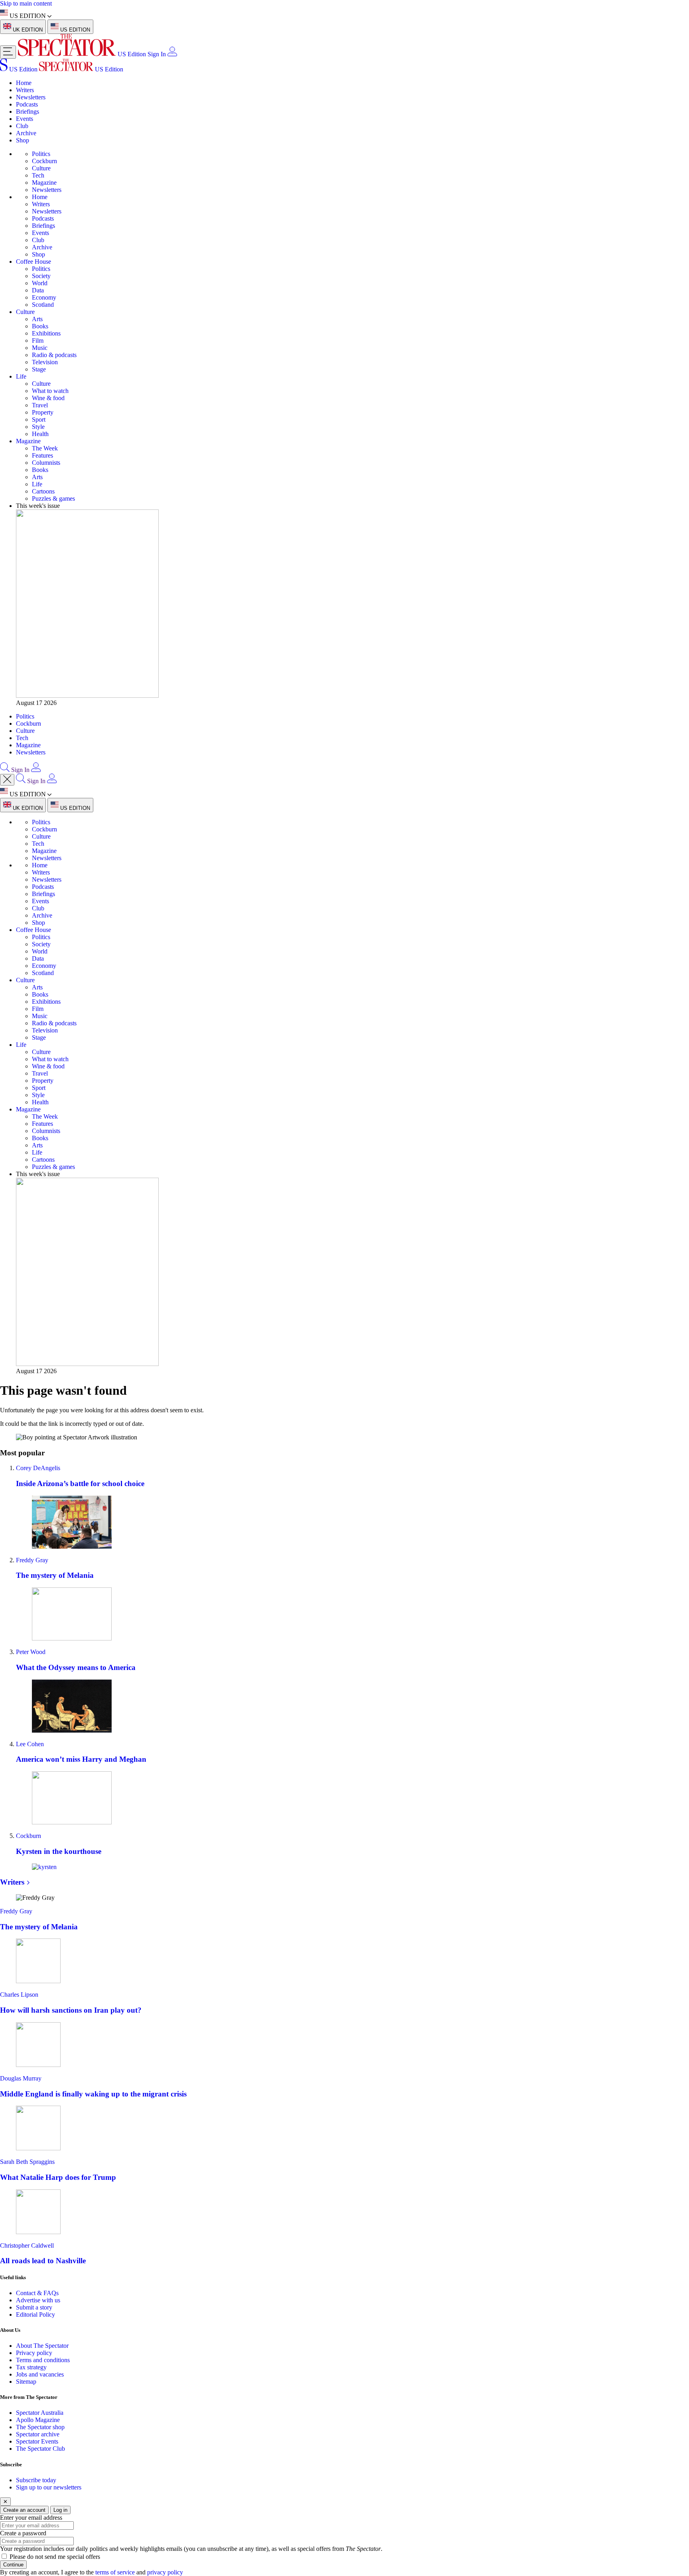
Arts (37, 319)
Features (42, 455)
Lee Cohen (30, 1744)
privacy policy (165, 2572)
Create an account (24, 2510)
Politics (41, 154)
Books (40, 326)
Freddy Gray (32, 1560)
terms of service (115, 2572)
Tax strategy (31, 2367)
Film (38, 341)
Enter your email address (31, 2518)
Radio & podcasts (54, 355)
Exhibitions (46, 333)
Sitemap (26, 2382)
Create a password (23, 2533)
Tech (38, 175)
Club (22, 126)
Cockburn (44, 161)
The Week (45, 448)
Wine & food (48, 398)
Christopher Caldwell (27, 2245)
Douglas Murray (21, 2078)
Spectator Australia (40, 2413)
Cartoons (43, 491)
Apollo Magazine (38, 2420)
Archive (26, 133)
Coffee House (33, 262)
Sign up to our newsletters (49, 2487)
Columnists (46, 463)
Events (25, 119)
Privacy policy (34, 2353)
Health (40, 434)
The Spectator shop (40, 2427)
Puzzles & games (53, 498)
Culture (41, 168)
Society (41, 276)
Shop (23, 140)
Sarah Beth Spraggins (27, 2162)
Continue (13, 2565)
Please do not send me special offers (55, 2557)
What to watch (50, 391)
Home (24, 83)
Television (45, 362)
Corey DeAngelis (38, 1468)
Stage (39, 369)
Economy (44, 297)
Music (40, 348)
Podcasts (27, 104)
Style (38, 427)
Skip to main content (26, 3)
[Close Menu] (7, 780)
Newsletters (31, 97)
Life (21, 376)
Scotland (43, 305)
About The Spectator (42, 2346)
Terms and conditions (43, 2360)
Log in (60, 2510)
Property (43, 412)
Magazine (44, 183)
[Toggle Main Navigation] (8, 52)
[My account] (172, 54)
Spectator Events (37, 2441)
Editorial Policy (35, 2314)
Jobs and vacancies (40, 2374)
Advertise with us (38, 2300)
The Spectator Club (40, 2449)
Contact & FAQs (37, 2293)
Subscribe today (36, 2480)
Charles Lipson (19, 1995)
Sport (39, 419)
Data (38, 290)
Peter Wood (31, 1652)
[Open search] (5, 770)
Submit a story (34, 2307)
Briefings (28, 112)
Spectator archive (38, 2434)
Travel (40, 405)
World (40, 283)
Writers (25, 90)
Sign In (157, 54)
